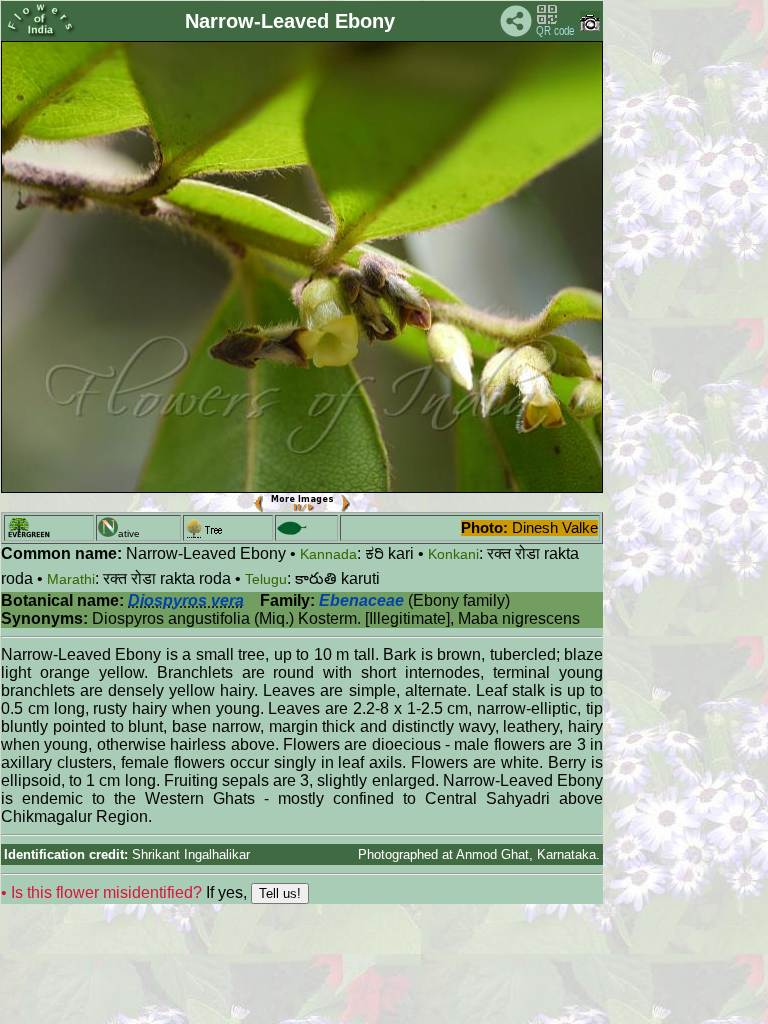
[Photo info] (590, 26)
